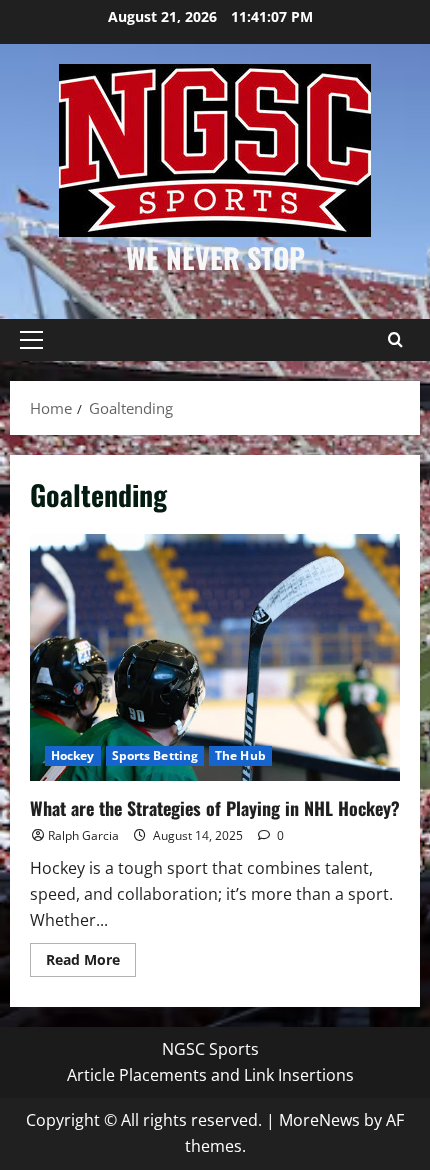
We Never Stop (215, 257)
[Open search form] (395, 340)
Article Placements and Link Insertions (210, 1075)
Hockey (73, 755)
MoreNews (319, 1120)
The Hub (240, 755)
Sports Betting (155, 755)
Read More (91, 963)
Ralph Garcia (83, 835)
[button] (31, 340)
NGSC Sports (210, 1049)
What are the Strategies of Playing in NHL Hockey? (215, 657)
